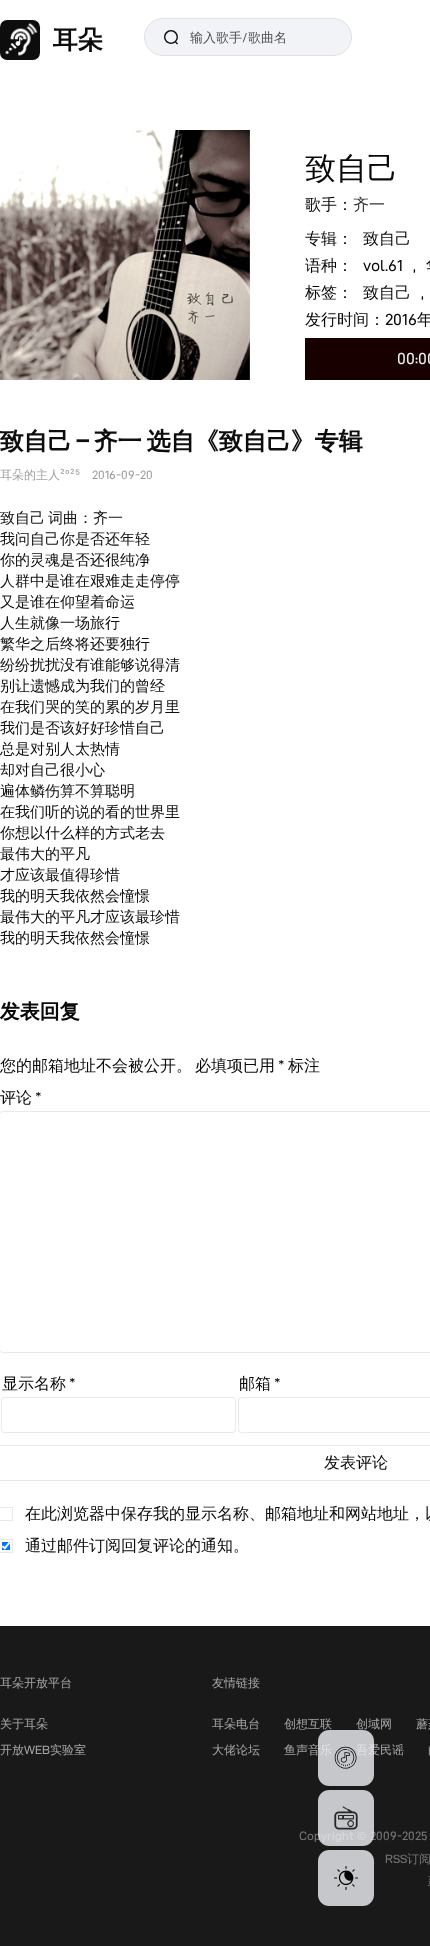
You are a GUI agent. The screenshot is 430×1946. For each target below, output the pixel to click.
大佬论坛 (236, 1749)
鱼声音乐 (308, 1749)
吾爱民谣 (380, 1749)
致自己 (387, 238)
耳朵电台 (236, 1723)
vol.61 (383, 265)
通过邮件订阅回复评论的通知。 (137, 1545)
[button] (346, 1758)
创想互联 (308, 1723)
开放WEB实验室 (43, 1749)
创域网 (374, 1723)
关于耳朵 (24, 1723)
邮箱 (260, 1383)
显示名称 (39, 1383)
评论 (21, 1097)
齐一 (369, 204)
